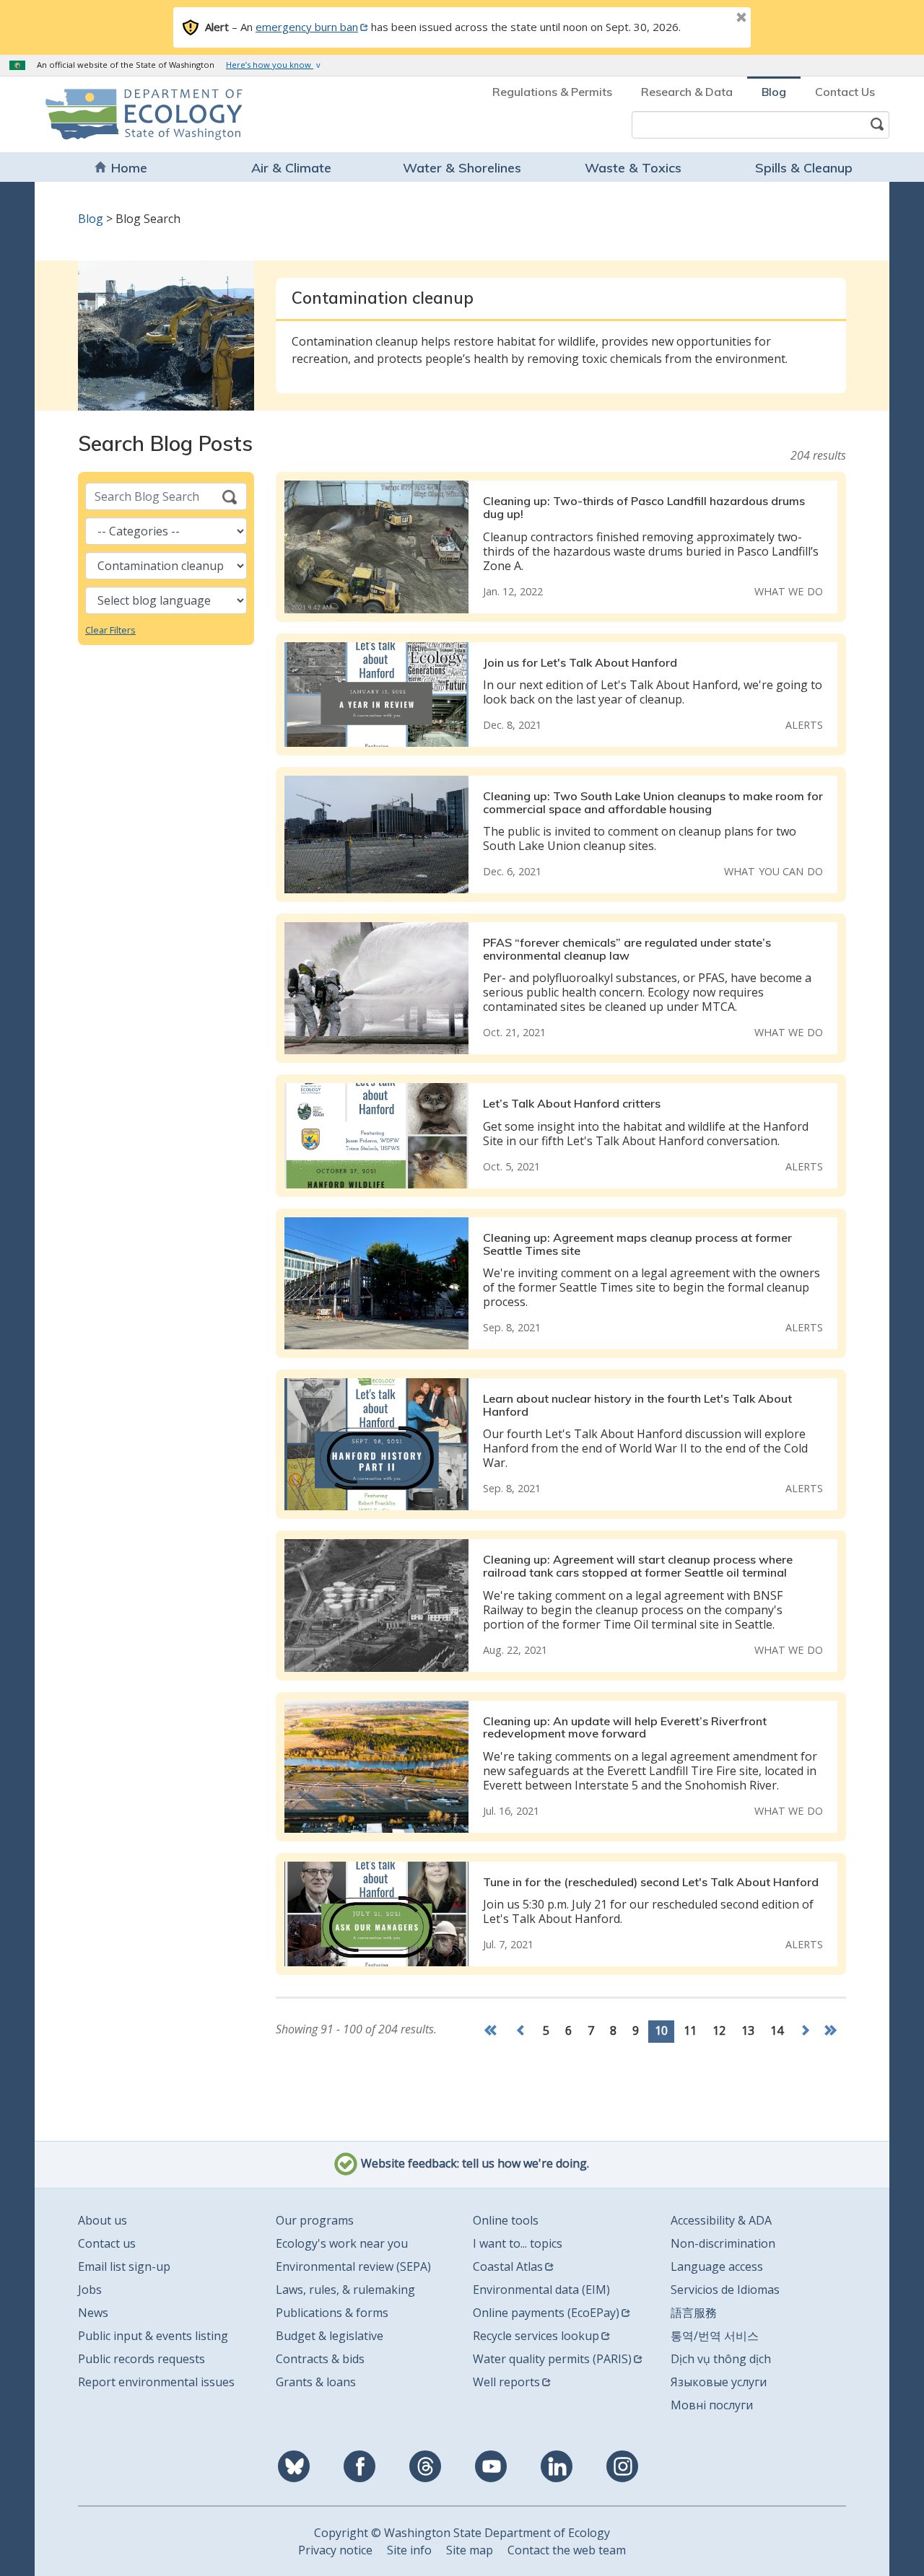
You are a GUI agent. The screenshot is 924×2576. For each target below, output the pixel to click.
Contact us (107, 2243)
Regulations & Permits (552, 92)
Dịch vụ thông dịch (721, 2359)
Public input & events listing (153, 2336)
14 (777, 2030)
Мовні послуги (712, 2405)
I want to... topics (518, 2243)
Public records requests (141, 2359)
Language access (717, 2266)
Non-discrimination (723, 2243)
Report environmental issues (156, 2382)
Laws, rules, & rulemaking (345, 2290)
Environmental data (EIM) (541, 2290)
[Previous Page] (521, 2032)
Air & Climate (291, 168)
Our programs (315, 2220)
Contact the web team (567, 2550)
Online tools (506, 2220)
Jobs (90, 2290)
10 (664, 2030)
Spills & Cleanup (804, 168)
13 (748, 2030)
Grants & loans (316, 2382)
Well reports (506, 2382)
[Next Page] (805, 2032)
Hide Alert (709, 19)
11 (690, 2030)
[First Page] (494, 2032)
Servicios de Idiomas (725, 2290)
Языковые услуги (719, 2382)
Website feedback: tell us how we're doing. (474, 2164)
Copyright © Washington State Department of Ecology (462, 2533)
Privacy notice (335, 2550)
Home (129, 168)
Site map (470, 2550)
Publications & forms (332, 2313)
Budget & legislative (330, 2336)
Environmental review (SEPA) (353, 2266)
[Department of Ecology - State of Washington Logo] (128, 114)
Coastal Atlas (508, 2266)
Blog (774, 92)
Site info (409, 2550)
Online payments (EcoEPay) (546, 2313)
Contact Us (845, 92)
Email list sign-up (124, 2266)
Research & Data (687, 92)
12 (719, 2030)
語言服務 (694, 2313)
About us (103, 2220)
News (93, 2313)
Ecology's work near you (342, 2243)
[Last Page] (832, 2032)
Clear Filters (110, 630)
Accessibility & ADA (721, 2220)
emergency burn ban (307, 27)
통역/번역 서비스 (715, 2336)
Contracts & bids (320, 2359)
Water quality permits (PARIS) (552, 2359)
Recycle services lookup (536, 2336)
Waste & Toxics (633, 168)
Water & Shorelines (462, 168)
